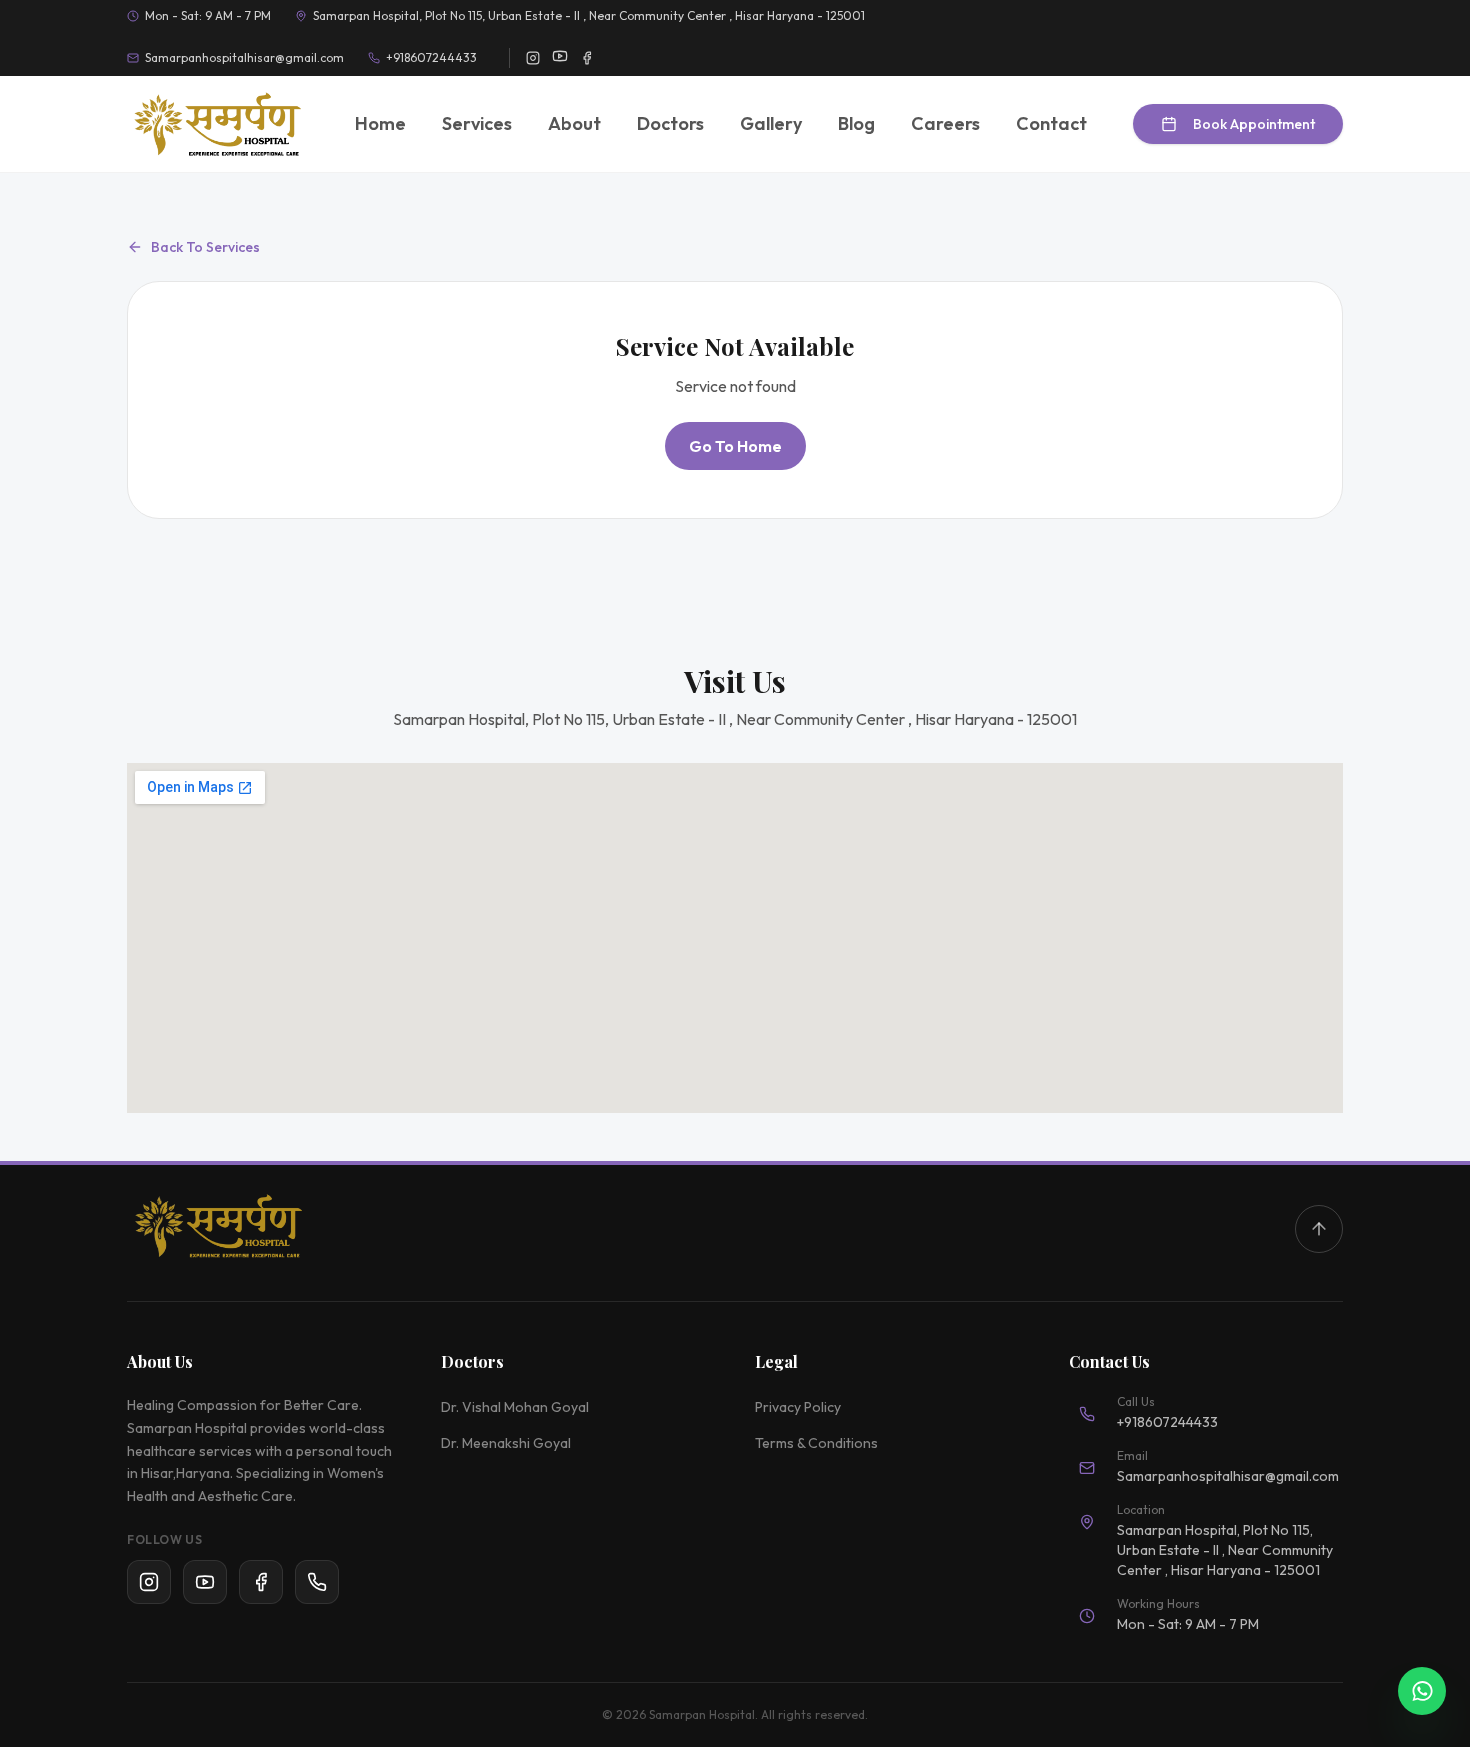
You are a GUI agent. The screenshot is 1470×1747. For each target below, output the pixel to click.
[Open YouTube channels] (560, 56)
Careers (945, 123)
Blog (856, 123)
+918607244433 (431, 57)
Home (380, 123)
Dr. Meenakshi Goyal (506, 1443)
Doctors (670, 123)
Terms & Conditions (816, 1443)
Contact (1051, 123)
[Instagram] (149, 1582)
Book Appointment (1254, 124)
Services (477, 123)
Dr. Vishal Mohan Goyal (515, 1407)
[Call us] (317, 1582)
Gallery (771, 123)
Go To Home (735, 446)
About (574, 123)
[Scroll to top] (1319, 1229)
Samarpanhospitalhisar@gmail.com (244, 57)
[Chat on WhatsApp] (1422, 1691)
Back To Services (205, 247)
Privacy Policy (798, 1407)
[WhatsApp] (261, 1582)
